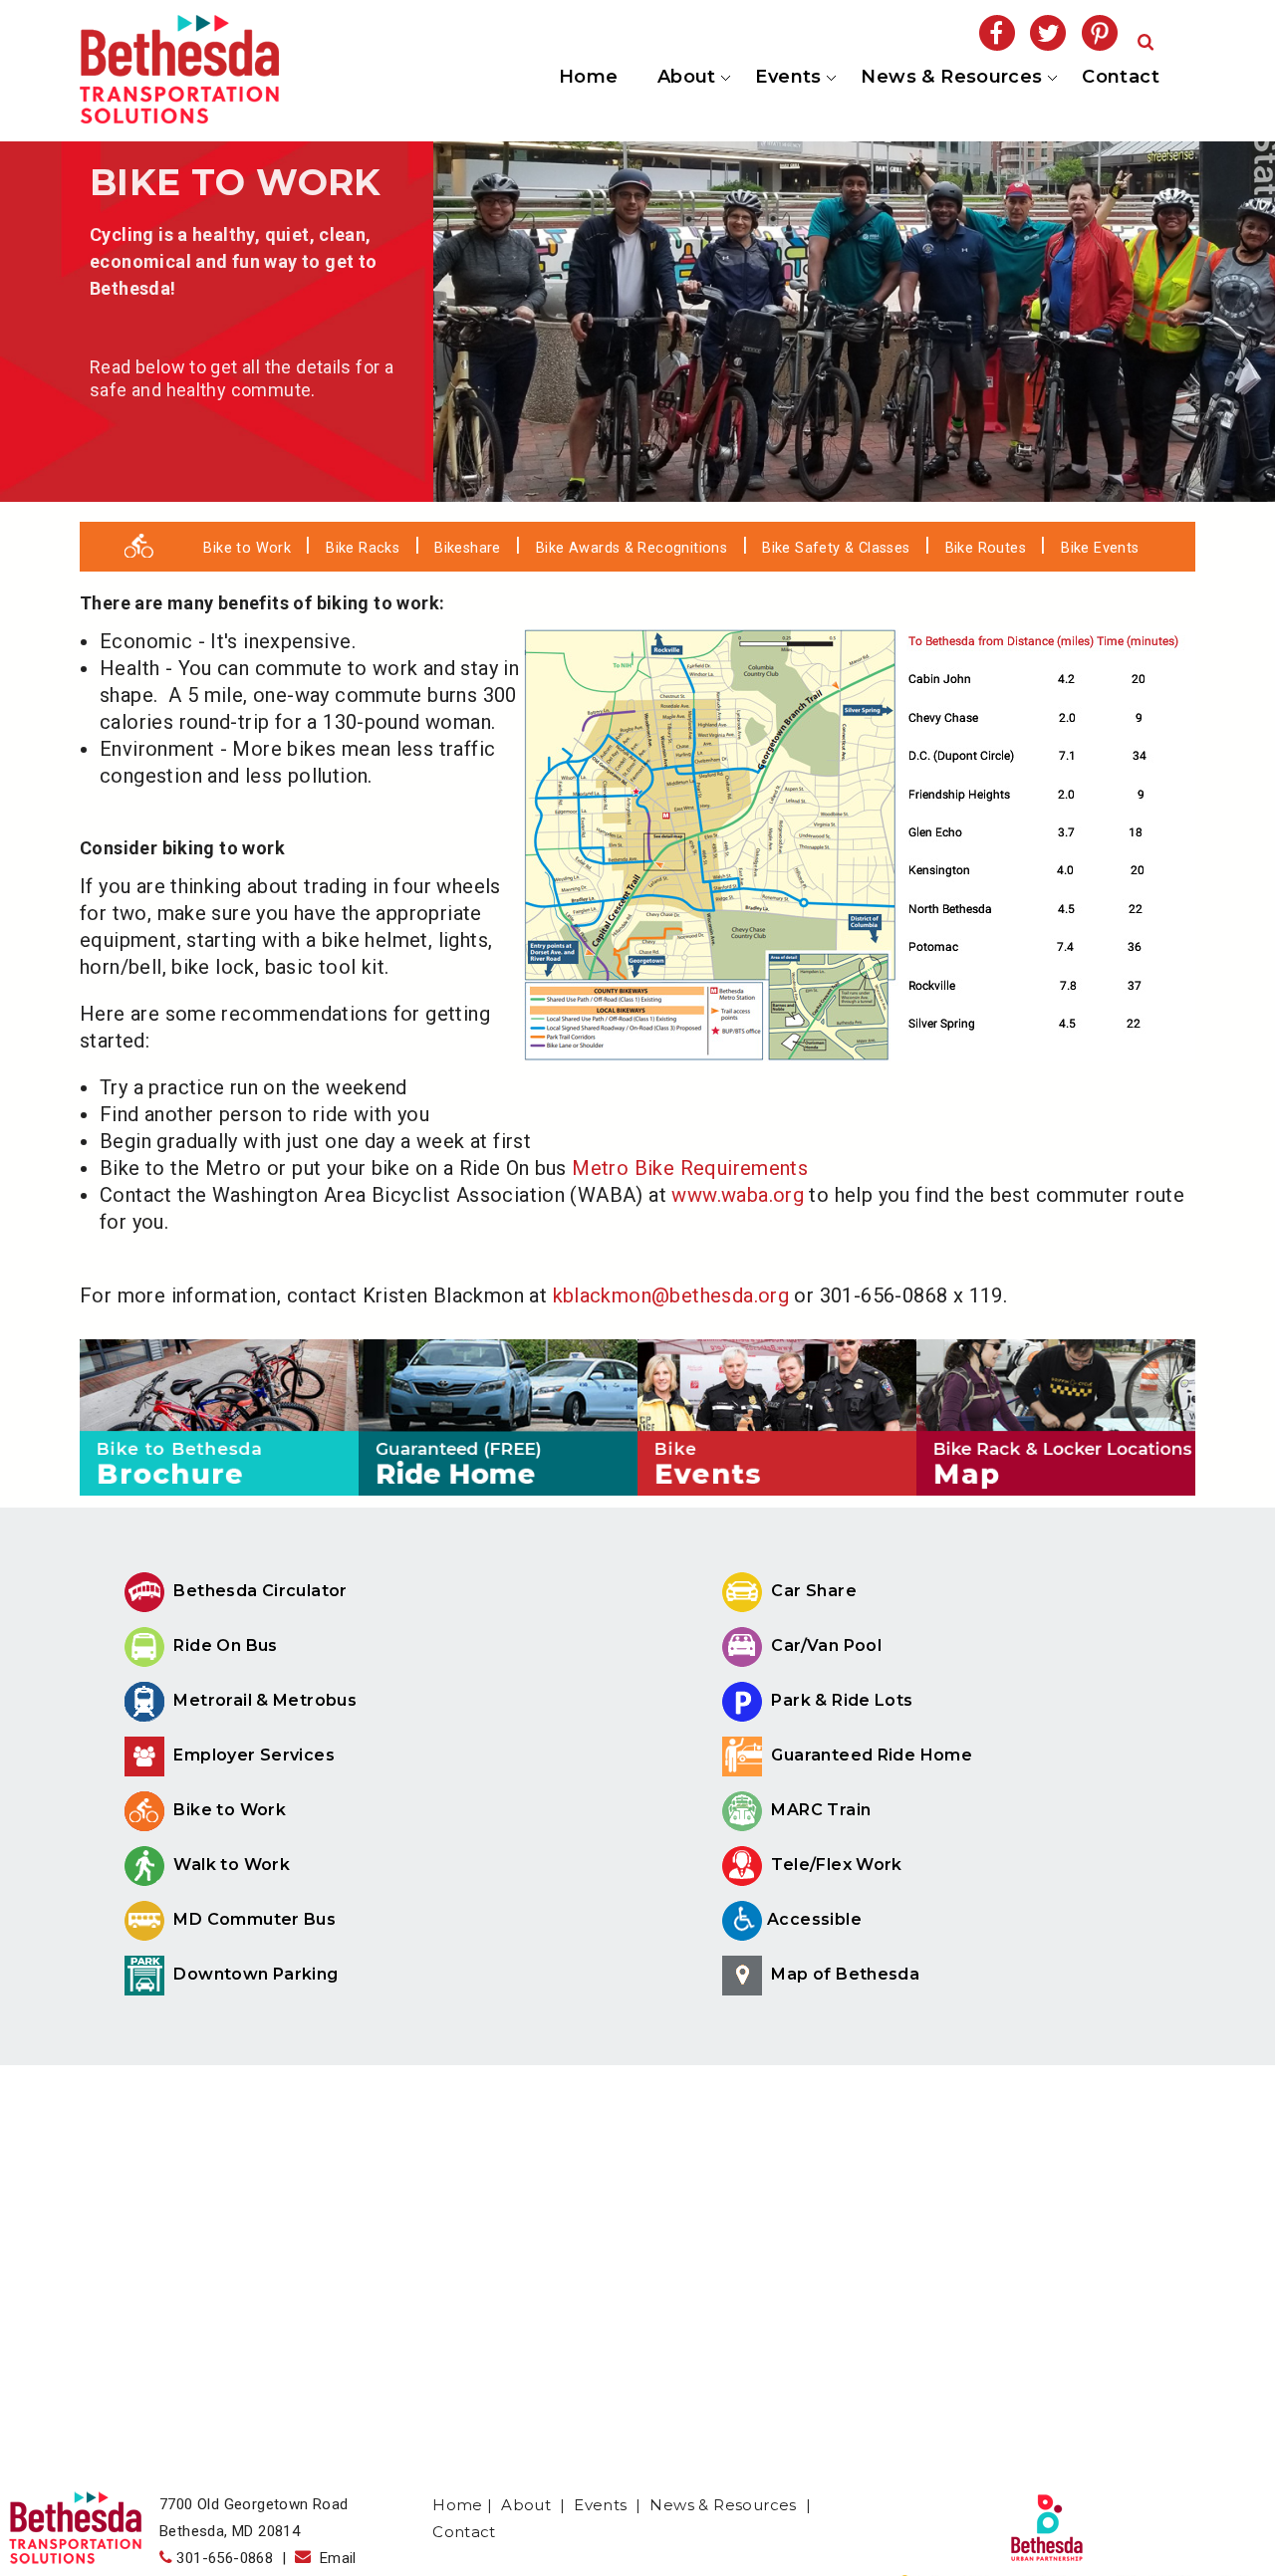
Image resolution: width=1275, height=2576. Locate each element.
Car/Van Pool (824, 1645)
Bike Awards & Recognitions (632, 548)
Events (787, 78)
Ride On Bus (224, 1645)
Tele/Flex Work (835, 1865)
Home (589, 77)
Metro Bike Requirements (690, 1168)
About (685, 78)
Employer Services (252, 1755)
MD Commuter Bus (255, 1919)
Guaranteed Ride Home (870, 1755)
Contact (1121, 77)
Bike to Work (247, 548)
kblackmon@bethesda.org (671, 1295)
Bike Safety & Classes (836, 548)
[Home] (179, 117)
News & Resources (950, 78)
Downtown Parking (254, 1974)
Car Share (812, 1591)
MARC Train (819, 1810)
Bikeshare (468, 548)
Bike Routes (986, 548)
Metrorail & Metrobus (263, 1700)
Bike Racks (363, 548)
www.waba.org (738, 1195)
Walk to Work (230, 1865)
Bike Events (1100, 548)
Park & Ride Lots (840, 1700)
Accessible (814, 1919)
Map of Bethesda (843, 1974)
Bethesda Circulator (258, 1591)
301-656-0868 (225, 2558)
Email (334, 2558)
